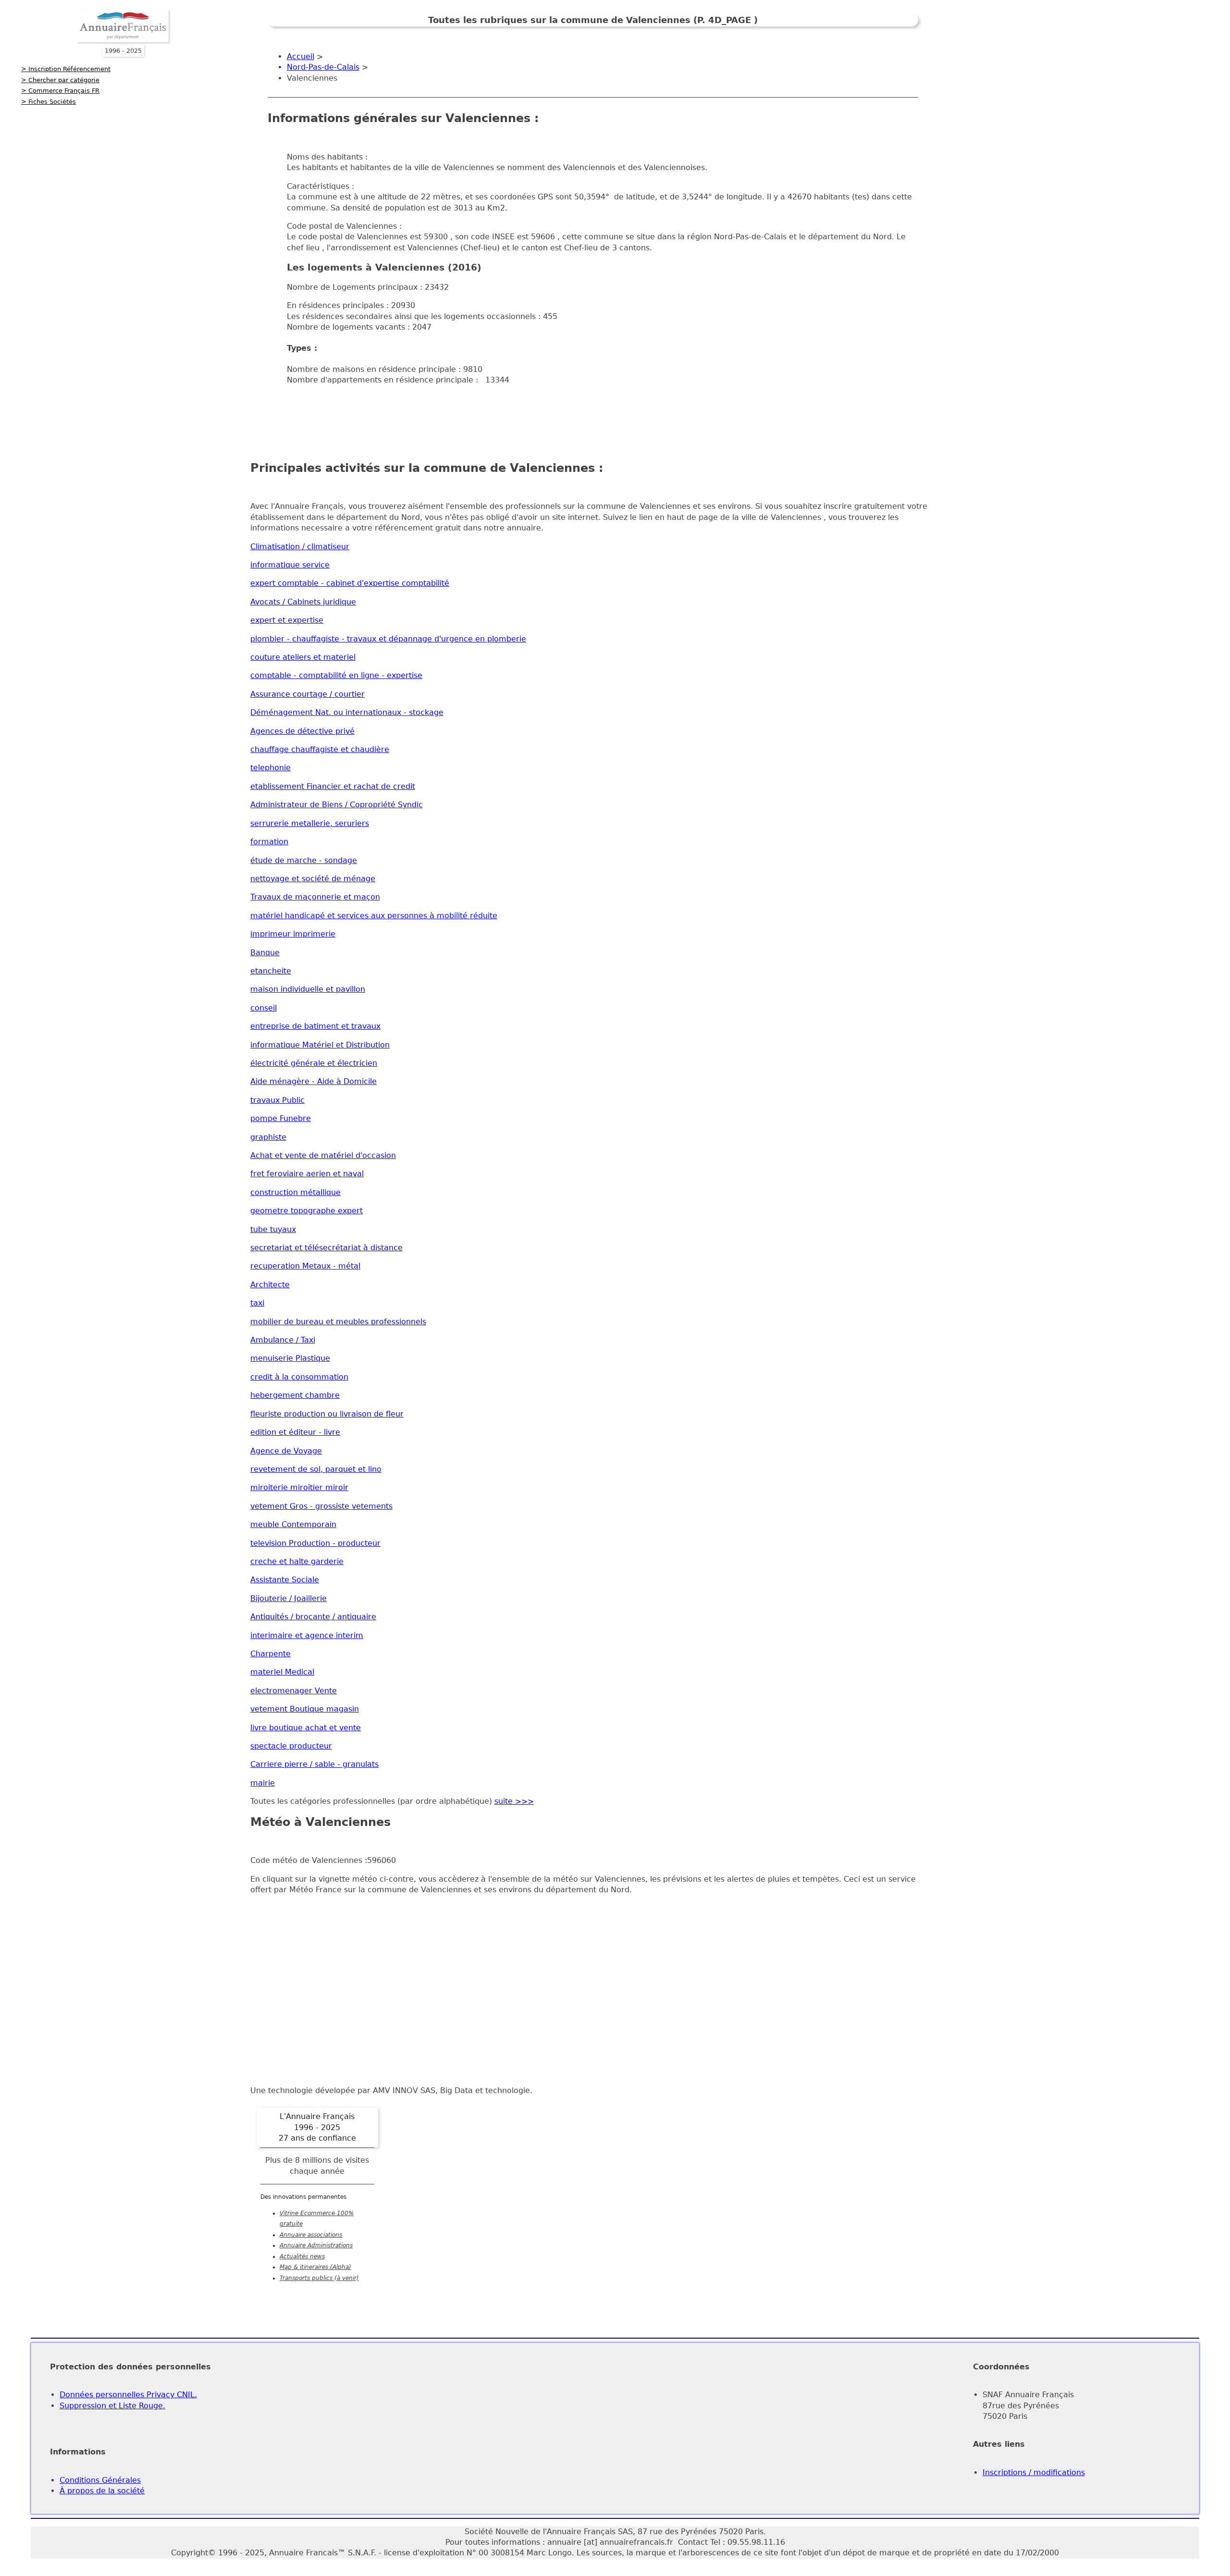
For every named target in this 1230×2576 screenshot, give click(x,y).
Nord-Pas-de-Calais (323, 67)
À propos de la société (102, 2491)
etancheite (271, 971)
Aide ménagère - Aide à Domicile (314, 1081)
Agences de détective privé (302, 731)
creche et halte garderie (297, 1561)
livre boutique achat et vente (306, 1728)
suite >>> (514, 1801)
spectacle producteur (291, 1746)
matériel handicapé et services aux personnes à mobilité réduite (374, 916)
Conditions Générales (100, 2480)
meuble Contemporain (293, 1524)
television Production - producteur (315, 1543)
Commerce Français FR (64, 91)
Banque (265, 953)
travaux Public (277, 1100)
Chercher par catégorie (64, 80)
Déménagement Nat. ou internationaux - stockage (347, 712)
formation (269, 842)
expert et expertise (287, 620)
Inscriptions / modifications (1034, 2472)
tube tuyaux (273, 1229)
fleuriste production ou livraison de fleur (327, 1414)
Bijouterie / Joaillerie (289, 1598)
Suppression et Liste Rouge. (112, 2406)
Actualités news (302, 2256)
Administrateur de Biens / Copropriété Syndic (337, 805)
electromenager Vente (294, 1691)
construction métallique (295, 1192)
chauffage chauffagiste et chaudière (320, 749)
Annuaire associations (311, 2235)
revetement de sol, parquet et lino (316, 1469)
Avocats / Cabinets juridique (303, 602)
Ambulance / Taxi (283, 1340)
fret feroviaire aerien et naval (307, 1174)
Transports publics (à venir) (319, 2278)
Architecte (270, 1285)
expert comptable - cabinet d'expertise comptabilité (350, 583)
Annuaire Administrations (316, 2245)
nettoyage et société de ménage (313, 879)
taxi (257, 1303)
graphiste (268, 1137)
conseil (264, 1008)
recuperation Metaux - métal (305, 1266)
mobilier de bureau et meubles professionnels (338, 1322)
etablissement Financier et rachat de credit (333, 786)
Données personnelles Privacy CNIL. (128, 2395)
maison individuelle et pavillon (308, 989)
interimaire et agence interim (307, 1635)
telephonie (271, 768)
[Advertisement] (593, 415)
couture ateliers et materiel (303, 657)
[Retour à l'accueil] (123, 40)
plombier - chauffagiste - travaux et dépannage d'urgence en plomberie (388, 639)
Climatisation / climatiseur (300, 547)
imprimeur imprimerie (293, 934)
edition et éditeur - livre (295, 1432)
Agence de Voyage (286, 1451)
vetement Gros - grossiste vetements (321, 1506)
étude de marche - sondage (304, 860)
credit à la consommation (299, 1377)
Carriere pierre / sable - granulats (314, 1764)
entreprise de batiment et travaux (315, 1026)
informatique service (290, 565)
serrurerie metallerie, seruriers (310, 823)
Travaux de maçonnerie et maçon (315, 897)
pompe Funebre (281, 1118)
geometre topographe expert (307, 1211)
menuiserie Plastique (290, 1358)
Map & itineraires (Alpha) (315, 2267)
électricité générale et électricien (314, 1063)
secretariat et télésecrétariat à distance (326, 1248)
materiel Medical (282, 1672)
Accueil (301, 56)
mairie (263, 1783)
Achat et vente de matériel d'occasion (323, 1155)
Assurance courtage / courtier (307, 694)
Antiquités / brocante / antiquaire (313, 1617)
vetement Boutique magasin (305, 1709)
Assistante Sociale (285, 1580)
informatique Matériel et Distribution (320, 1045)
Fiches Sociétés (52, 102)
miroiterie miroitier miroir (299, 1487)
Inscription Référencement (69, 69)
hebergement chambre (295, 1395)
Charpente (271, 1654)
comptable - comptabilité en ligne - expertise (336, 675)
